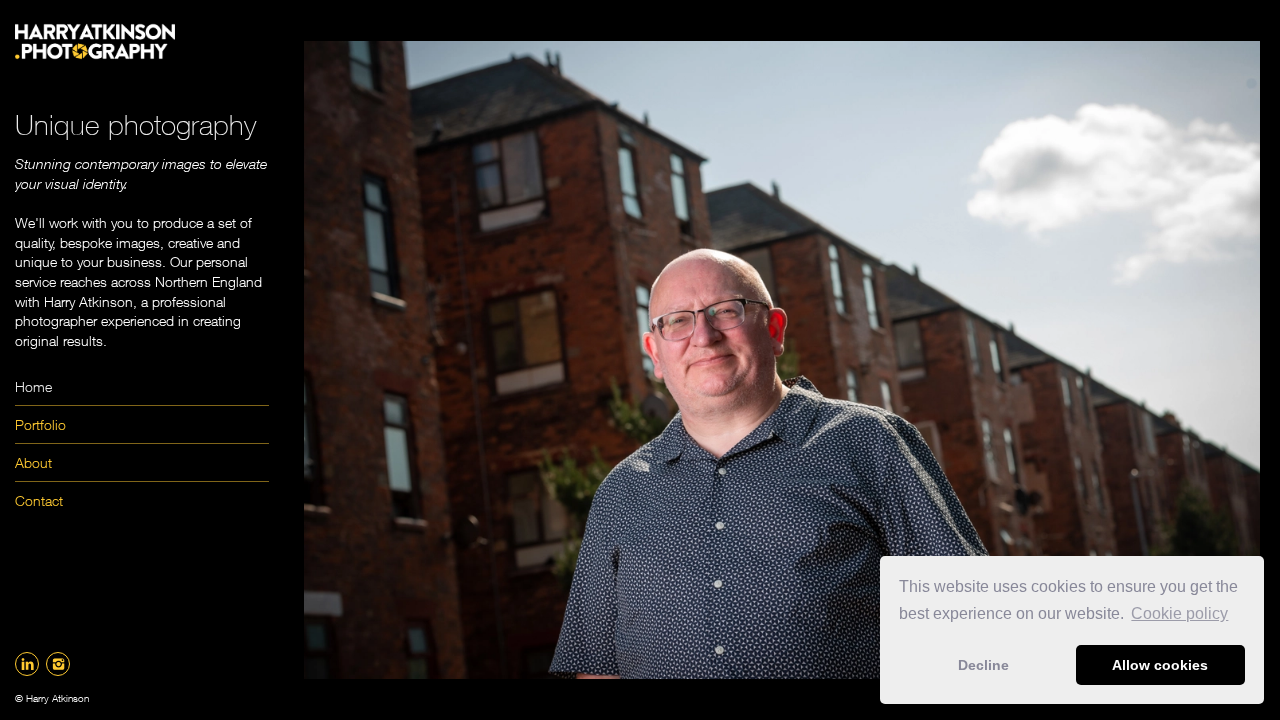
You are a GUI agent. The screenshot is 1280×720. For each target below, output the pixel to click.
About (33, 462)
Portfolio (40, 424)
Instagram (58, 664)
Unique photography (135, 124)
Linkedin (27, 664)
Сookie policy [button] (1179, 613)
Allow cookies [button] (1160, 665)
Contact (39, 500)
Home (33, 386)
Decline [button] (983, 665)
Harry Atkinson (57, 698)
